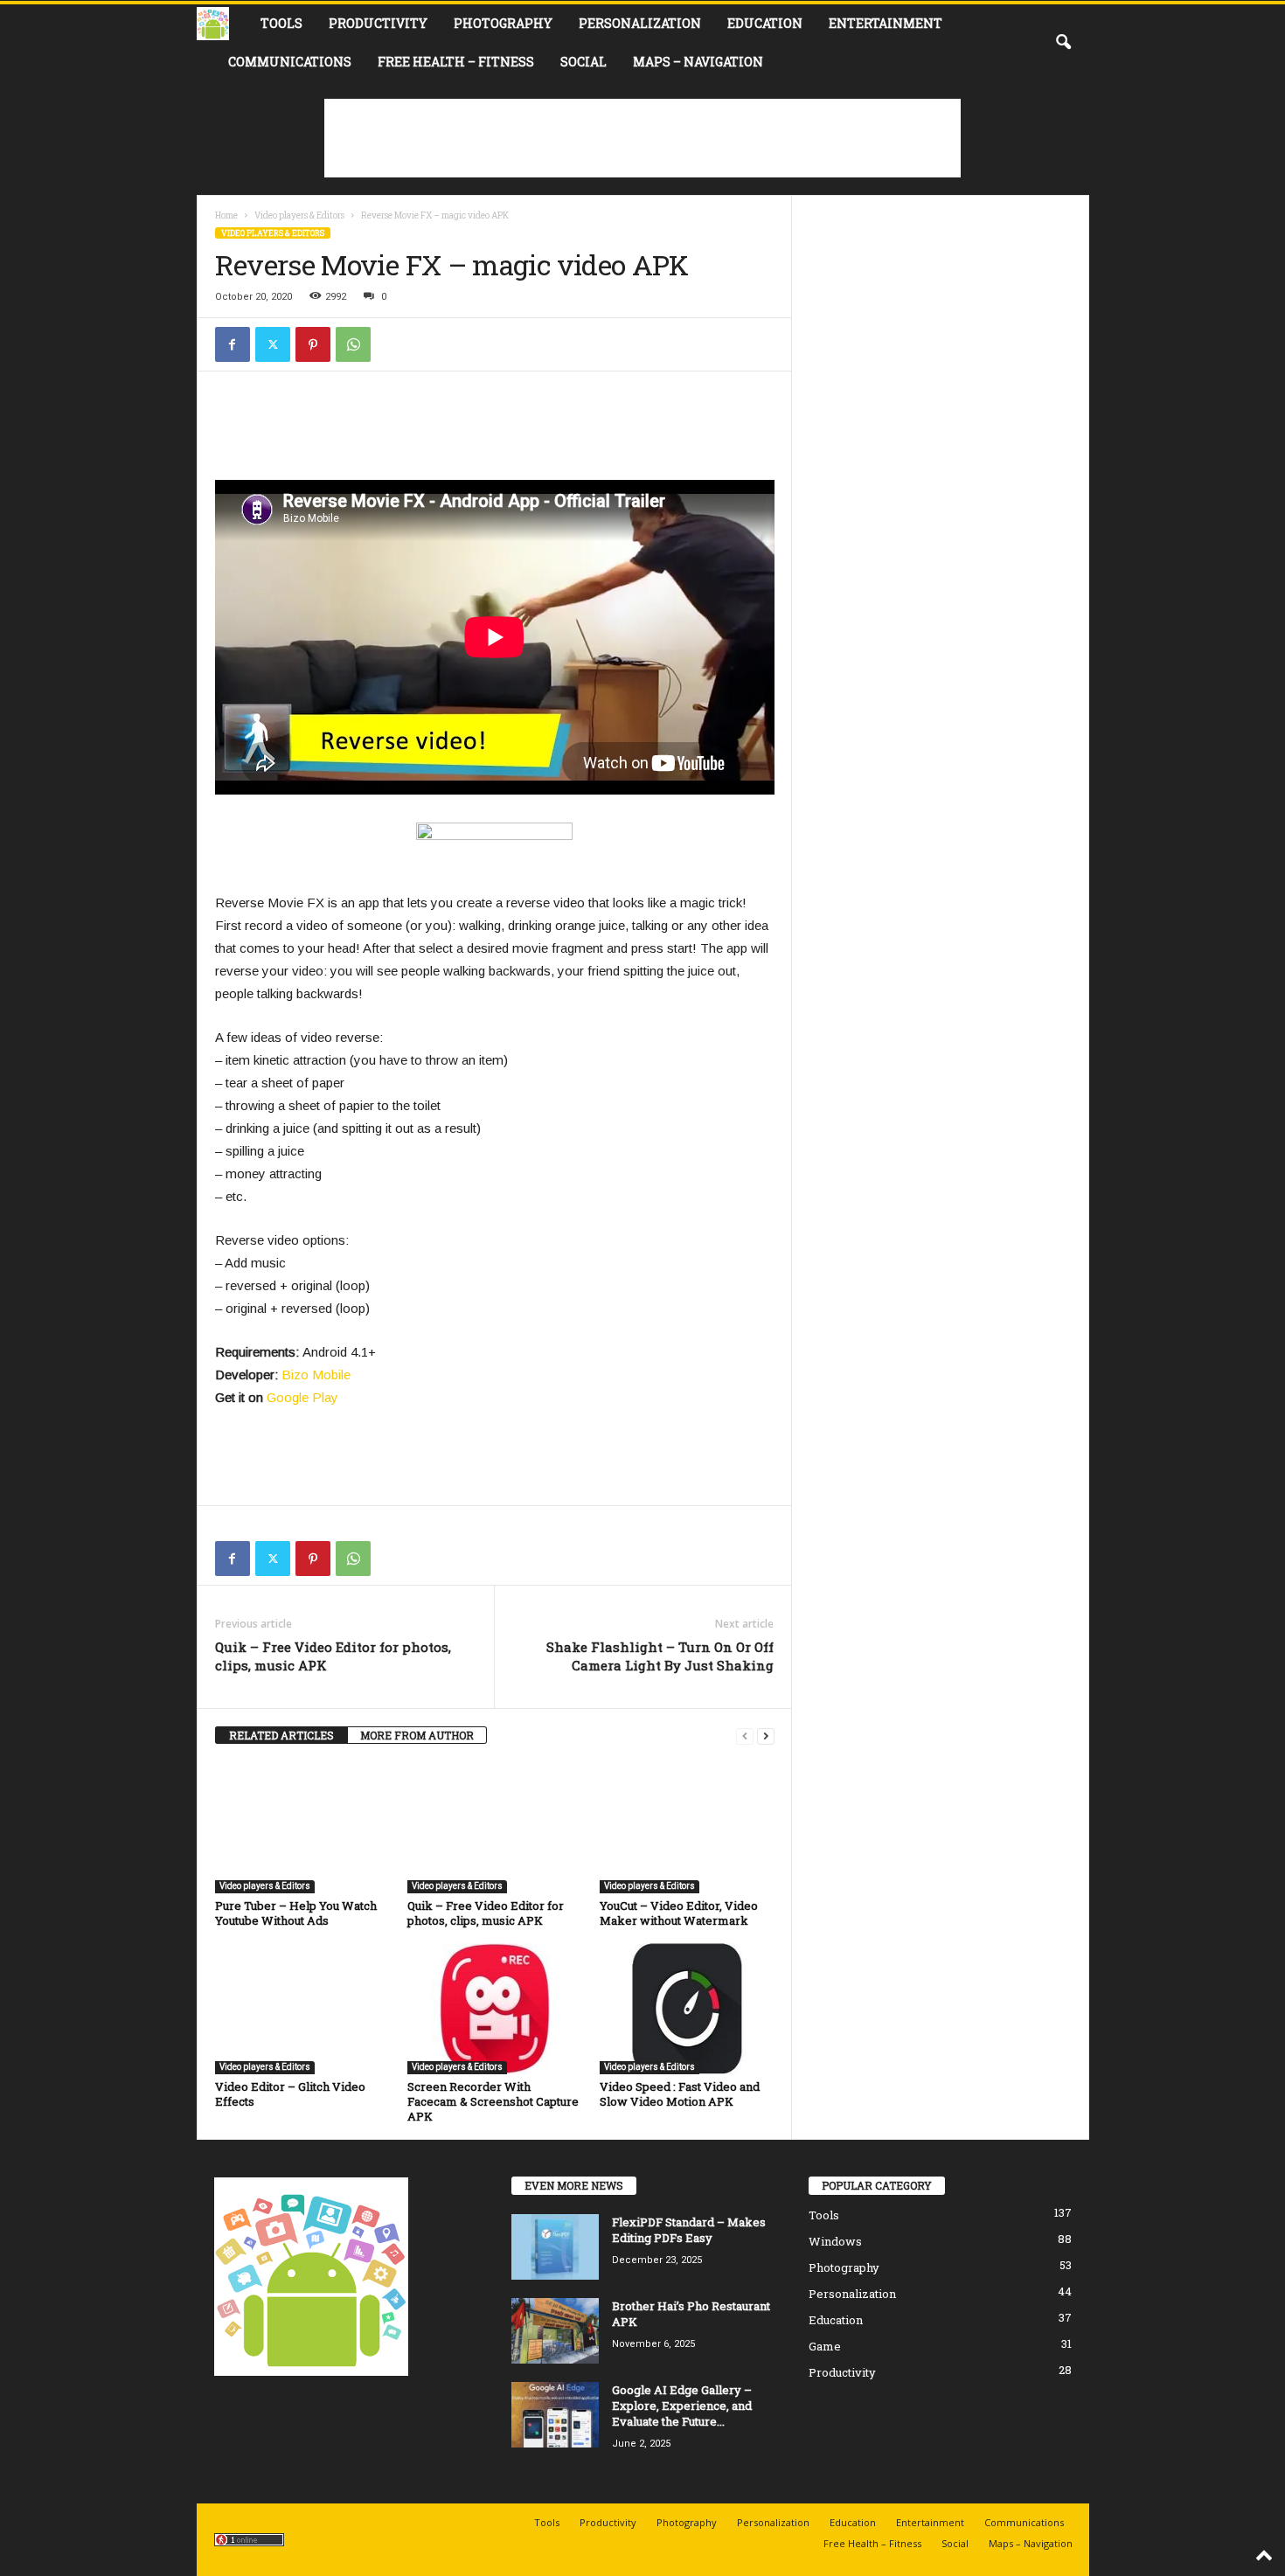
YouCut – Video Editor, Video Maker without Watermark (679, 1913)
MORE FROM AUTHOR (417, 1735)
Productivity (378, 23)
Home (226, 215)
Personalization (640, 23)
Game (825, 2346)
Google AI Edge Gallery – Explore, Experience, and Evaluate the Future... (682, 2406)
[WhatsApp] (353, 344)
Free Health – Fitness (456, 62)
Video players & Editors (299, 215)
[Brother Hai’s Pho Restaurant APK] (555, 2331)
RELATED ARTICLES (281, 1735)
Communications (290, 62)
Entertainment (886, 23)
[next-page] (766, 1736)
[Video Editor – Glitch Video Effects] (302, 2009)
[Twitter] (273, 344)
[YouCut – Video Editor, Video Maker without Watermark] (687, 1828)
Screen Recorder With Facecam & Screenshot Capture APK (493, 2101)
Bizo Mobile (316, 1375)
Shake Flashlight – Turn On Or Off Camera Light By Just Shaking (660, 1656)
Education (765, 23)
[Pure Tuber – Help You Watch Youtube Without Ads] (302, 1828)
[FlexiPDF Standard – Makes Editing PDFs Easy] (555, 2247)
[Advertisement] (642, 138)
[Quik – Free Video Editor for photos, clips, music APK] (495, 1828)
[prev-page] (745, 1736)
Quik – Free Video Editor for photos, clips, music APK (333, 1656)
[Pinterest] (313, 344)
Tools (281, 23)
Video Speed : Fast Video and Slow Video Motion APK (680, 2094)
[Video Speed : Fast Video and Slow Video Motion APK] (687, 2009)
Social (583, 62)
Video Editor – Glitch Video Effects (290, 2094)
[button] (1063, 43)
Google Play (302, 1397)
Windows (835, 2241)
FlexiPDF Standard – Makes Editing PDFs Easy (689, 2230)
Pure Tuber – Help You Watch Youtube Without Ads (296, 1913)
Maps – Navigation (698, 62)
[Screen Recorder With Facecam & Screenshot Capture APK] (495, 2009)
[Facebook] (233, 344)
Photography (503, 23)
